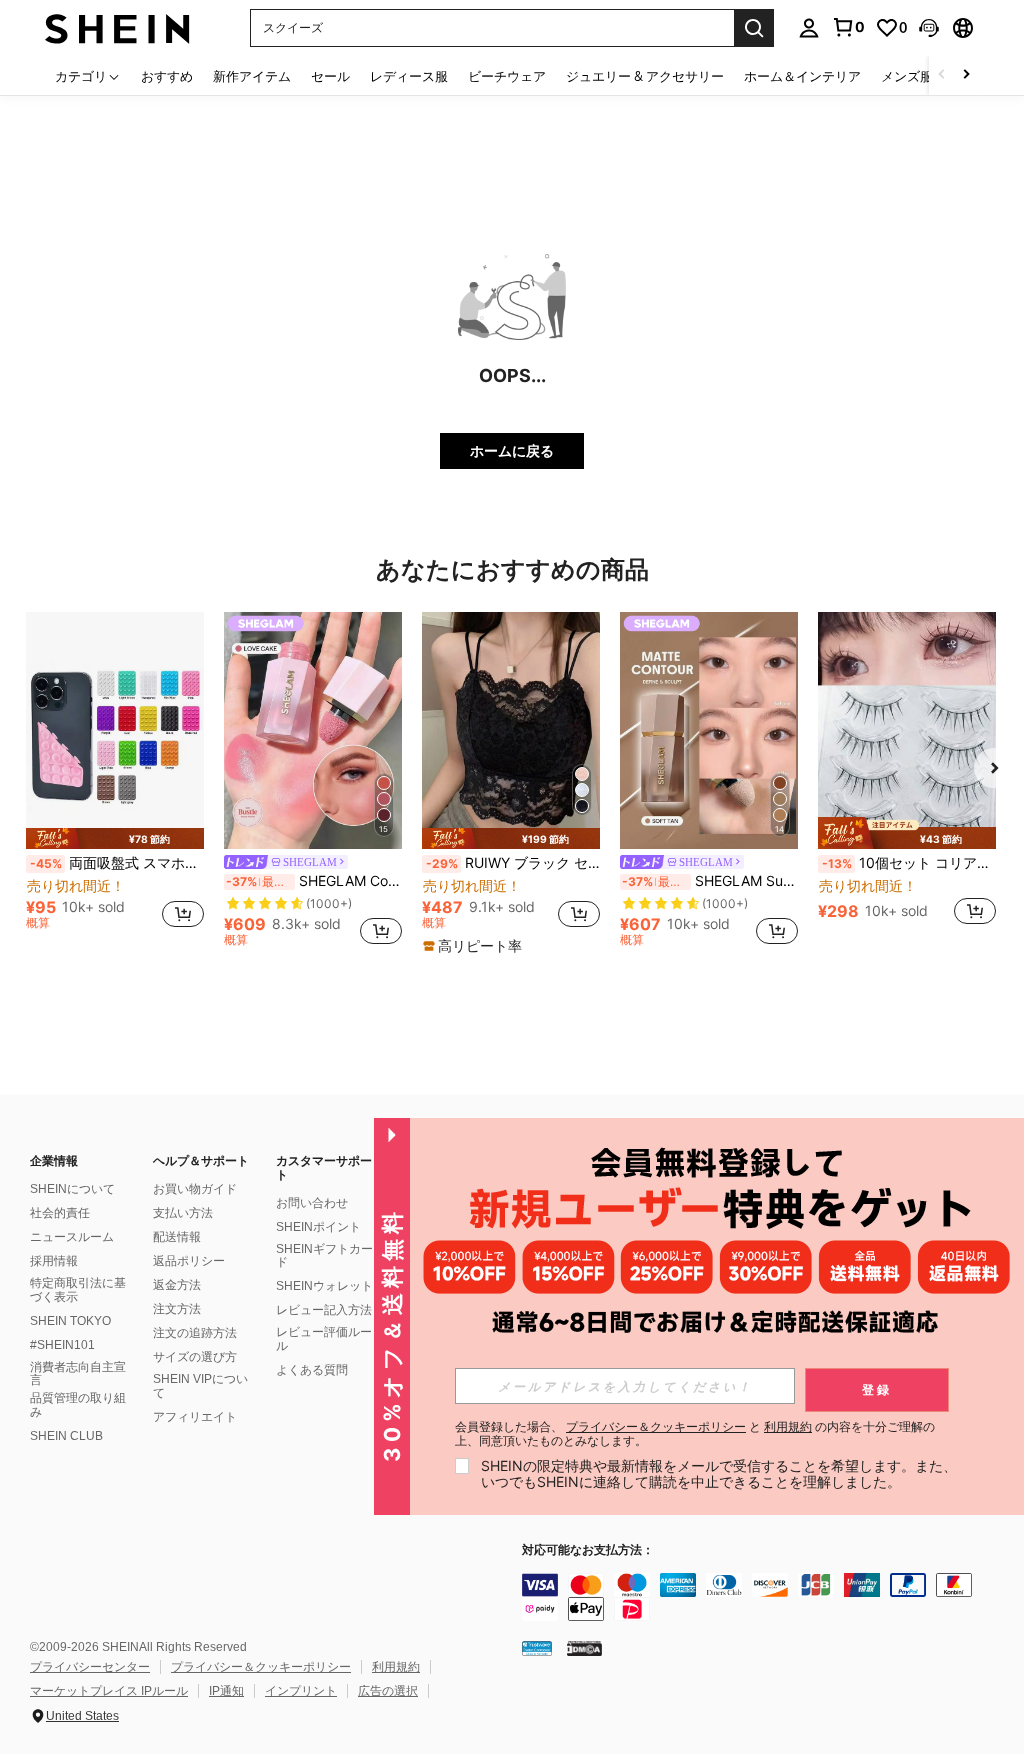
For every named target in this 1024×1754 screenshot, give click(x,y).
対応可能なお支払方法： (588, 1550)
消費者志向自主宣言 (78, 1374)
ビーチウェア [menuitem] (507, 76)
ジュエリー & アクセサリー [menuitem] (645, 76)
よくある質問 (312, 1370)
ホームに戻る (512, 450)
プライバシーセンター (90, 1667)
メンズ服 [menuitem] (907, 76)
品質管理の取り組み (78, 1405)
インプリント (301, 1691)
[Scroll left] (942, 75)
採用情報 (54, 1261)
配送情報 (177, 1237)
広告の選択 (388, 1691)
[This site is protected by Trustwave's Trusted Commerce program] (537, 1648)
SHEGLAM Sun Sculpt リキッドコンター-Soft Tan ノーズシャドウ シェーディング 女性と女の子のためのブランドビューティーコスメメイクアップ (710, 881)
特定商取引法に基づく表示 (78, 1290)
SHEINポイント (318, 1227)
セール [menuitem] (330, 76)
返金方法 (177, 1285)
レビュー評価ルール (324, 1339)
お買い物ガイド (195, 1189)
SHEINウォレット (324, 1286)
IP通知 (226, 1691)
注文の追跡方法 (195, 1333)
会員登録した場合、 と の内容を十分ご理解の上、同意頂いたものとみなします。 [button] (695, 1434)
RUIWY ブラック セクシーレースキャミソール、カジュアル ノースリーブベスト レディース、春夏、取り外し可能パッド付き (513, 863)
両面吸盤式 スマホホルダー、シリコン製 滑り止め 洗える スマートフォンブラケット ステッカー (117, 863)
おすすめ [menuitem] (167, 76)
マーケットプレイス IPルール (109, 1691)
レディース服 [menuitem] (409, 76)
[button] (929, 28)
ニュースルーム (72, 1237)
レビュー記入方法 (324, 1310)
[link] (848, 27)
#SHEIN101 (62, 1345)
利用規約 (396, 1667)
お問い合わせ (312, 1203)
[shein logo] (117, 27)
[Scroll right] (966, 75)
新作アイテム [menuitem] (252, 76)
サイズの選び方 (195, 1357)
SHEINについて (72, 1189)
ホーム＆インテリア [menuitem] (802, 76)
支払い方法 (183, 1213)
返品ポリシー (189, 1261)
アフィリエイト (195, 1417)
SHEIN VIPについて (200, 1386)
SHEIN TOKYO (70, 1321)
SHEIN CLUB (66, 1436)
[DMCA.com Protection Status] (584, 1648)
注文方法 (177, 1309)
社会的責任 (60, 1213)
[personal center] (809, 28)
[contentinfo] (768, 1597)
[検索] (754, 28)
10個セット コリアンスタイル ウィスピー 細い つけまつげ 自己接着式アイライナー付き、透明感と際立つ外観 (909, 863)
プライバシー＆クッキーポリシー (261, 1667)
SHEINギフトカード (324, 1256)
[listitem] (115, 779)
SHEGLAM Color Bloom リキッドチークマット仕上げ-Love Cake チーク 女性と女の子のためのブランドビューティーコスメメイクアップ (314, 881)
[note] (115, 838)
